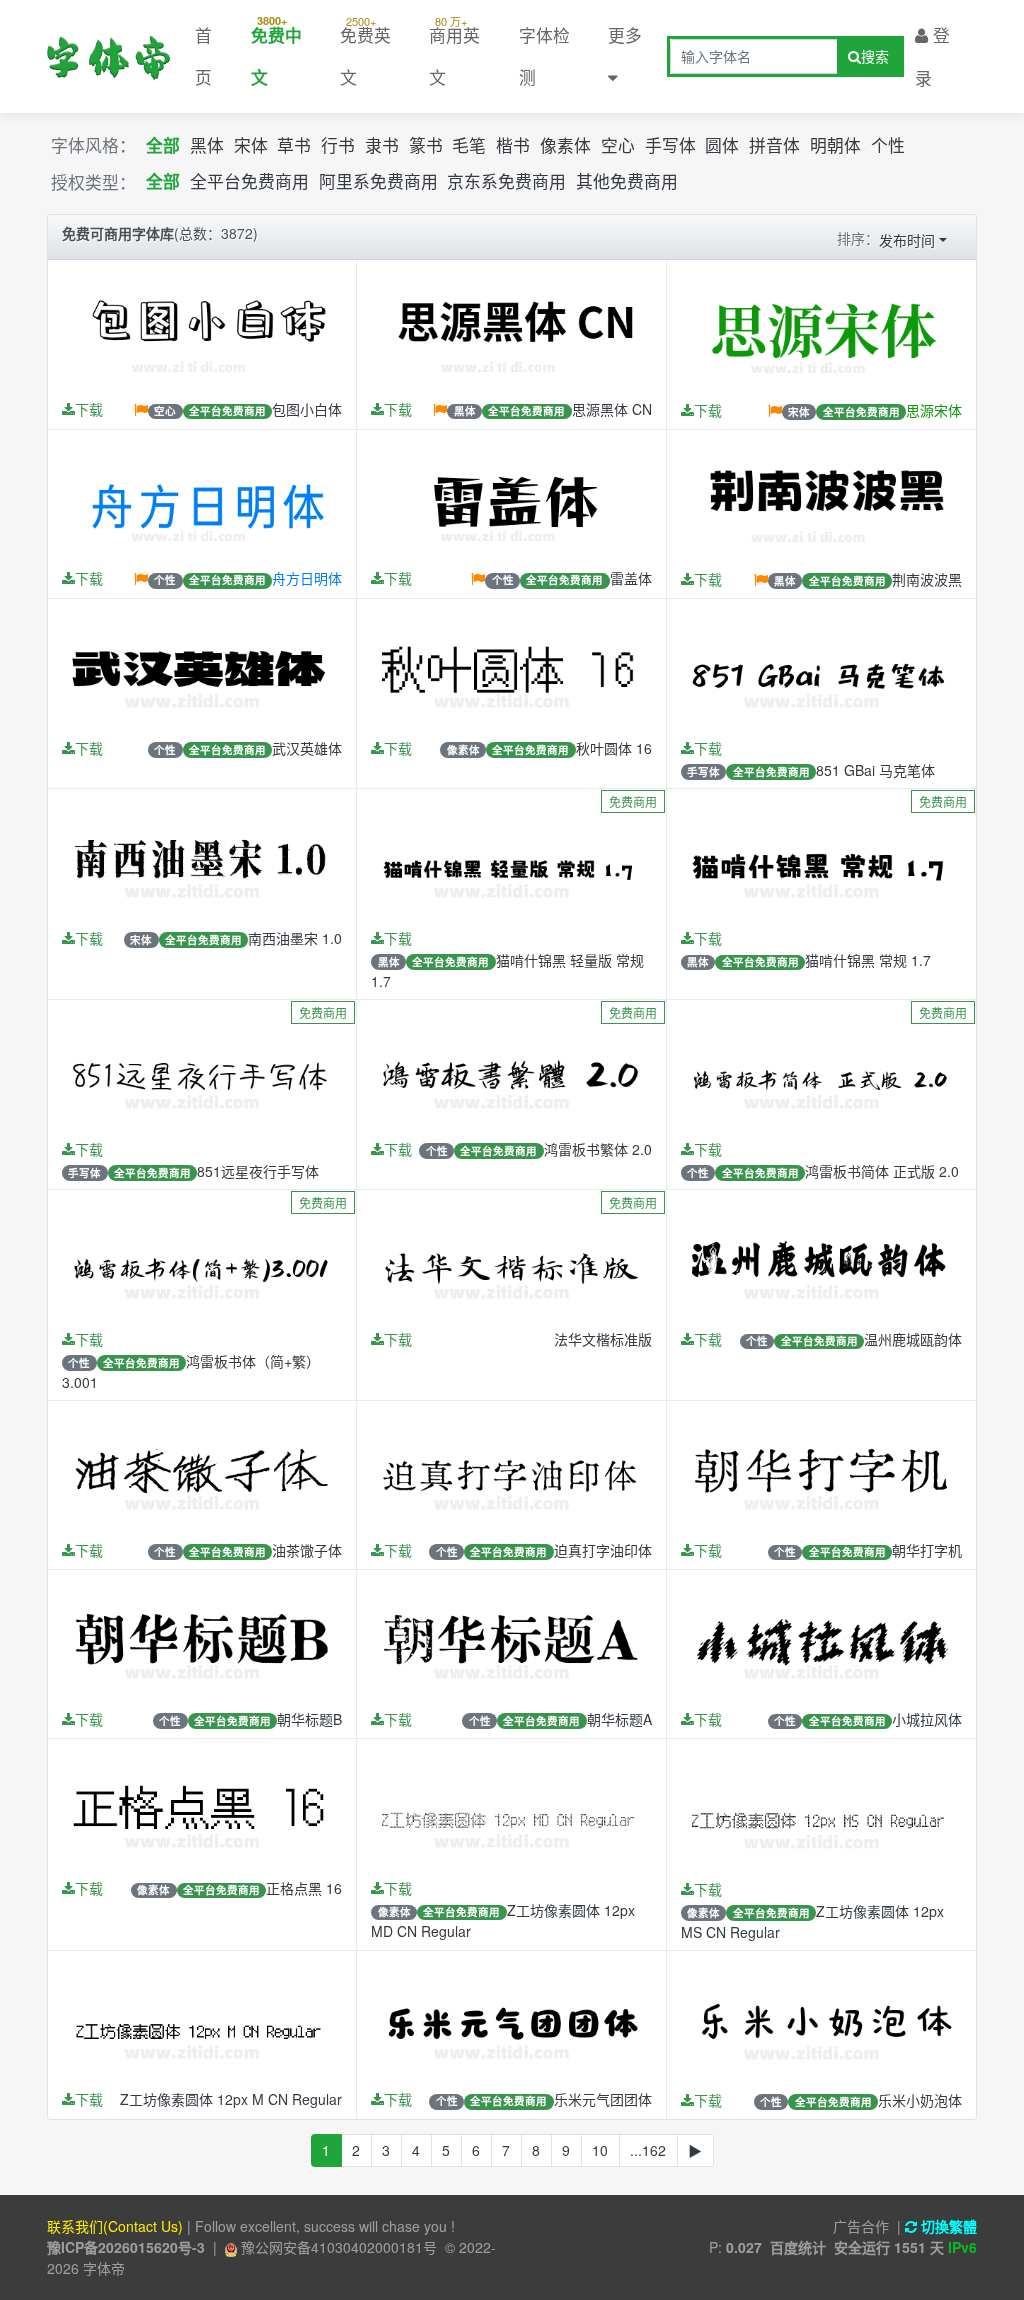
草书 (294, 145)
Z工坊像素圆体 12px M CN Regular (231, 2099)
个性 (888, 145)
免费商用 (633, 801)
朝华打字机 (927, 1550)
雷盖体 (631, 578)
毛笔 (469, 145)
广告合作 (861, 2226)
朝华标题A (619, 1719)
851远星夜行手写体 (258, 1171)
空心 (618, 145)
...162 (648, 2150)
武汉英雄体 (307, 748)
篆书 (426, 145)
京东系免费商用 (506, 182)
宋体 (251, 145)
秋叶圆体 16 (614, 748)
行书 (338, 145)
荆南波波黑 (927, 579)
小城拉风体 (927, 1719)
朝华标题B (309, 1719)
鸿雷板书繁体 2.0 (598, 1149)
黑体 (207, 145)
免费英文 (365, 51)
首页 (203, 56)
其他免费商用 (627, 182)
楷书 (513, 145)
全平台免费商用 (249, 182)
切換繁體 (947, 2226)
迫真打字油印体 (603, 1550)
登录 (932, 56)
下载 (89, 409)
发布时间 (907, 240)
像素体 (565, 145)
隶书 (382, 145)
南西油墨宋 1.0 (295, 938)
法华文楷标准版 (603, 1339)
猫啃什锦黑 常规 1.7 (868, 960)
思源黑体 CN (612, 409)
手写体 (670, 145)
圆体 (722, 145)
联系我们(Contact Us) (115, 2226)
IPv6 (962, 2247)
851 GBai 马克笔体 (875, 770)
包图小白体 (307, 409)
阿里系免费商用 (378, 182)
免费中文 (276, 51)
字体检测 (544, 56)
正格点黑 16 (304, 1888)
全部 (163, 145)
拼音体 (774, 145)
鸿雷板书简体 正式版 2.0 (882, 1171)
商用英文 (454, 51)
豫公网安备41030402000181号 (337, 2247)
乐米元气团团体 (603, 2099)
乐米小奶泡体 (920, 2100)
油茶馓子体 (307, 1550)
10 (600, 2150)
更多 (625, 35)
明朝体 (835, 145)
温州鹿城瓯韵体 (913, 1339)
